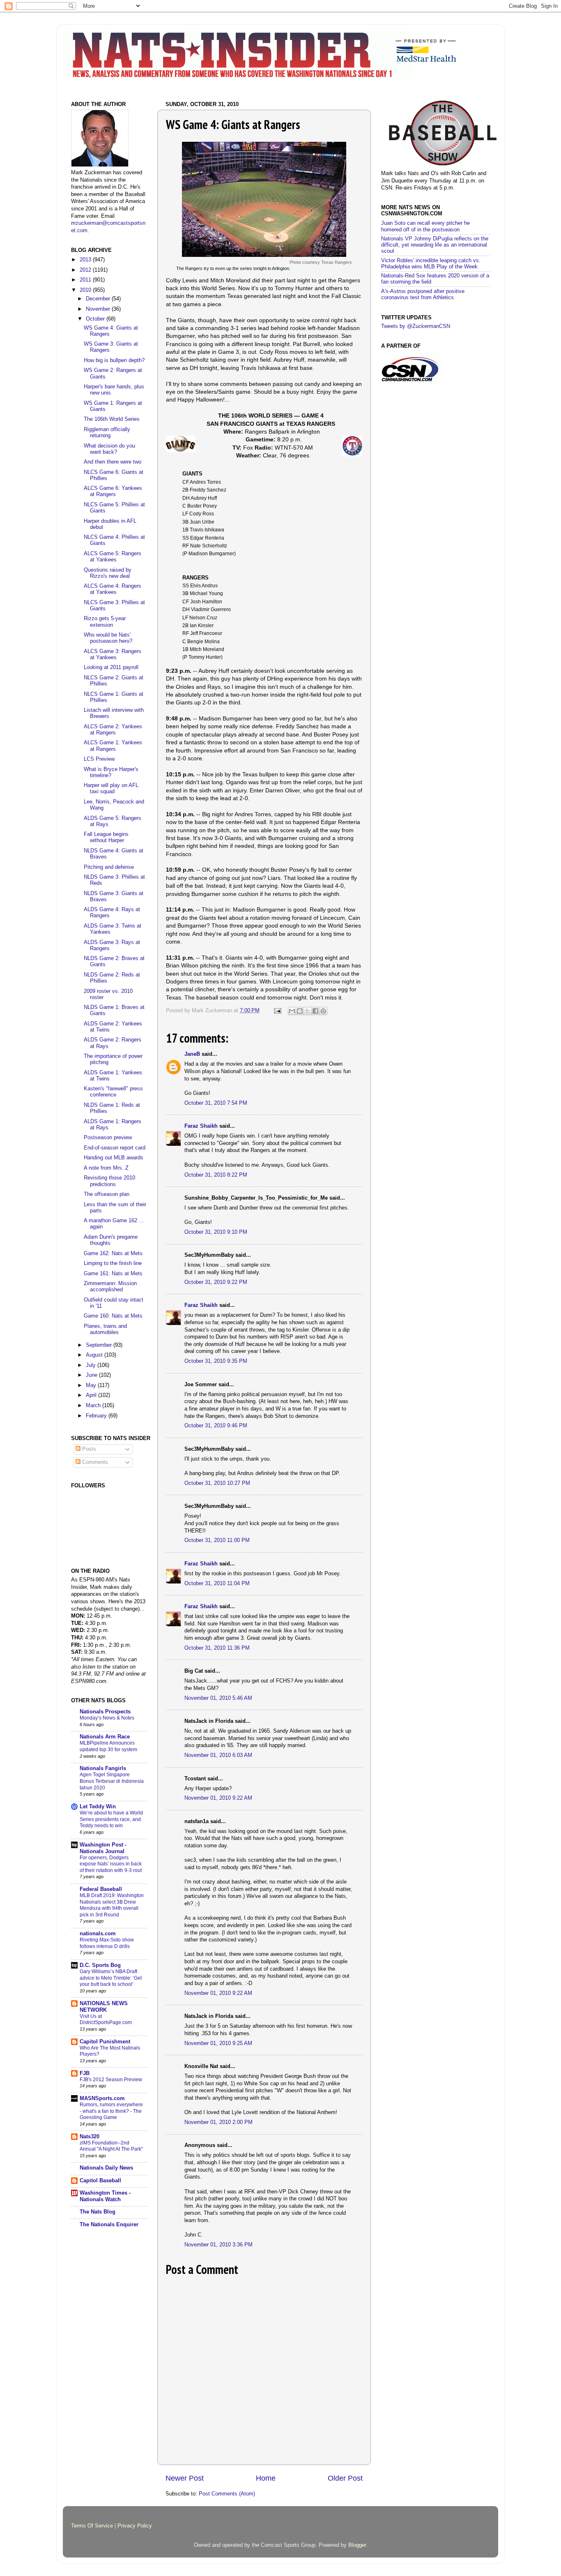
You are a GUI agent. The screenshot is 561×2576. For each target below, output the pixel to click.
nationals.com (98, 1934)
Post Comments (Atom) (227, 2494)
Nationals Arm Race (105, 1737)
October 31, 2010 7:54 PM (216, 1103)
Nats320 (90, 2137)
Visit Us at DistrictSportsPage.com (106, 2020)
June (92, 1375)
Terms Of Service (92, 2526)
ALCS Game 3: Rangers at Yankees (113, 654)
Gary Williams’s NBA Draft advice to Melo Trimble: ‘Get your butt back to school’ (111, 1978)
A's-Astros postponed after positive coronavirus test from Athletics (423, 294)
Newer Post (185, 2478)
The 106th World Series (112, 419)
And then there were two (113, 462)
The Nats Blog (98, 2212)
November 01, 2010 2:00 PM (218, 2122)
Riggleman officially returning (107, 433)
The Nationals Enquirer (109, 2225)
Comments (94, 1462)
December (99, 299)
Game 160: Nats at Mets (113, 1316)
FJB (85, 2073)
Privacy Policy (135, 2526)
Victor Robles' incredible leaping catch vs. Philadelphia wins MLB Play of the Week (431, 264)
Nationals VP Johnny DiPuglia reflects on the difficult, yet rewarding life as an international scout (435, 245)
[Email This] (292, 1011)
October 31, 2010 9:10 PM (216, 1232)
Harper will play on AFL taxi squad (111, 788)
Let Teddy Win (98, 1807)
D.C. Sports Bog (100, 1965)
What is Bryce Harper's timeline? (111, 772)
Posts (88, 1449)
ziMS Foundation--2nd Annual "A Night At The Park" (111, 2146)
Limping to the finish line (113, 1263)
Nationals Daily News (106, 2168)
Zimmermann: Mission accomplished (110, 1287)
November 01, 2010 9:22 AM (218, 1798)
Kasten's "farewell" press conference (113, 1092)
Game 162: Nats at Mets (113, 1253)
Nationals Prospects (105, 1712)
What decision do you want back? (109, 449)
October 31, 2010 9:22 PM (216, 1282)
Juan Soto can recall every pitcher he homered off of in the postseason (425, 226)
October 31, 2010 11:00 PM (217, 1540)
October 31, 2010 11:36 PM (217, 1648)
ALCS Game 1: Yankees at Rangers (113, 746)
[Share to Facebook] (315, 1011)
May (92, 1385)
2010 (86, 290)
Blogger (357, 2545)
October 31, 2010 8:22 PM (216, 1175)
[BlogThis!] (300, 1011)
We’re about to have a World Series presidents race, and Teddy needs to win (111, 1819)
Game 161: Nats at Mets (113, 1274)
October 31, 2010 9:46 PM (216, 1426)
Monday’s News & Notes (107, 1718)
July (92, 1365)
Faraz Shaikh (201, 1126)
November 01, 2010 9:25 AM (218, 2043)
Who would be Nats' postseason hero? (108, 638)
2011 (86, 280)
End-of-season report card (115, 1148)
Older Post (345, 2478)
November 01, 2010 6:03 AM (218, 1755)
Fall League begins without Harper (106, 837)
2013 (86, 260)
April (92, 1395)
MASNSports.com (102, 2098)
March (94, 1406)
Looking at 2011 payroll (111, 667)
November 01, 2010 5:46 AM (218, 1698)
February (97, 1416)
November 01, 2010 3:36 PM (218, 2245)
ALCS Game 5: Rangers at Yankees (113, 557)
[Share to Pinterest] (323, 1011)
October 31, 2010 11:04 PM (217, 1583)
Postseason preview (108, 1138)
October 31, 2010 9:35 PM (216, 1361)
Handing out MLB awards (114, 1158)
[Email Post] (277, 1011)
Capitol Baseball (100, 2181)
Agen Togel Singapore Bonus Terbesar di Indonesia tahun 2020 (112, 1781)
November (99, 309)
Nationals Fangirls (103, 1768)
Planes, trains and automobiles (105, 1329)
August (95, 1355)
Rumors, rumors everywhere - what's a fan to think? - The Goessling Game (111, 2111)
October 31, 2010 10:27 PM (217, 1483)
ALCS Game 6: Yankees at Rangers (113, 491)
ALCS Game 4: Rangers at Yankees (113, 589)
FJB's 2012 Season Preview (111, 2080)
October (96, 319)
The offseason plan (107, 1194)
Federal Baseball (101, 1889)
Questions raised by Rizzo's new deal (108, 573)
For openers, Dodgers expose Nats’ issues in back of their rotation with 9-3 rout (111, 1864)
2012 (86, 270)
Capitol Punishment (105, 2042)
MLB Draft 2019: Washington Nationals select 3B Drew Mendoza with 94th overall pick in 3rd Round (112, 1905)
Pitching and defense (109, 867)
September (100, 1345)
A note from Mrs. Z (106, 1168)
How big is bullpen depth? (114, 360)
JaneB (192, 1054)
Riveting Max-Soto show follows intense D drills (107, 1943)
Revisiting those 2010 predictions (109, 1181)
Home (266, 2478)
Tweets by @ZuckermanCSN (416, 326)
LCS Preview (99, 759)
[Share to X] (308, 1011)
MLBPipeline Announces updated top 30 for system (108, 1746)
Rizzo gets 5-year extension (105, 622)
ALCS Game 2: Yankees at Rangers (113, 730)
